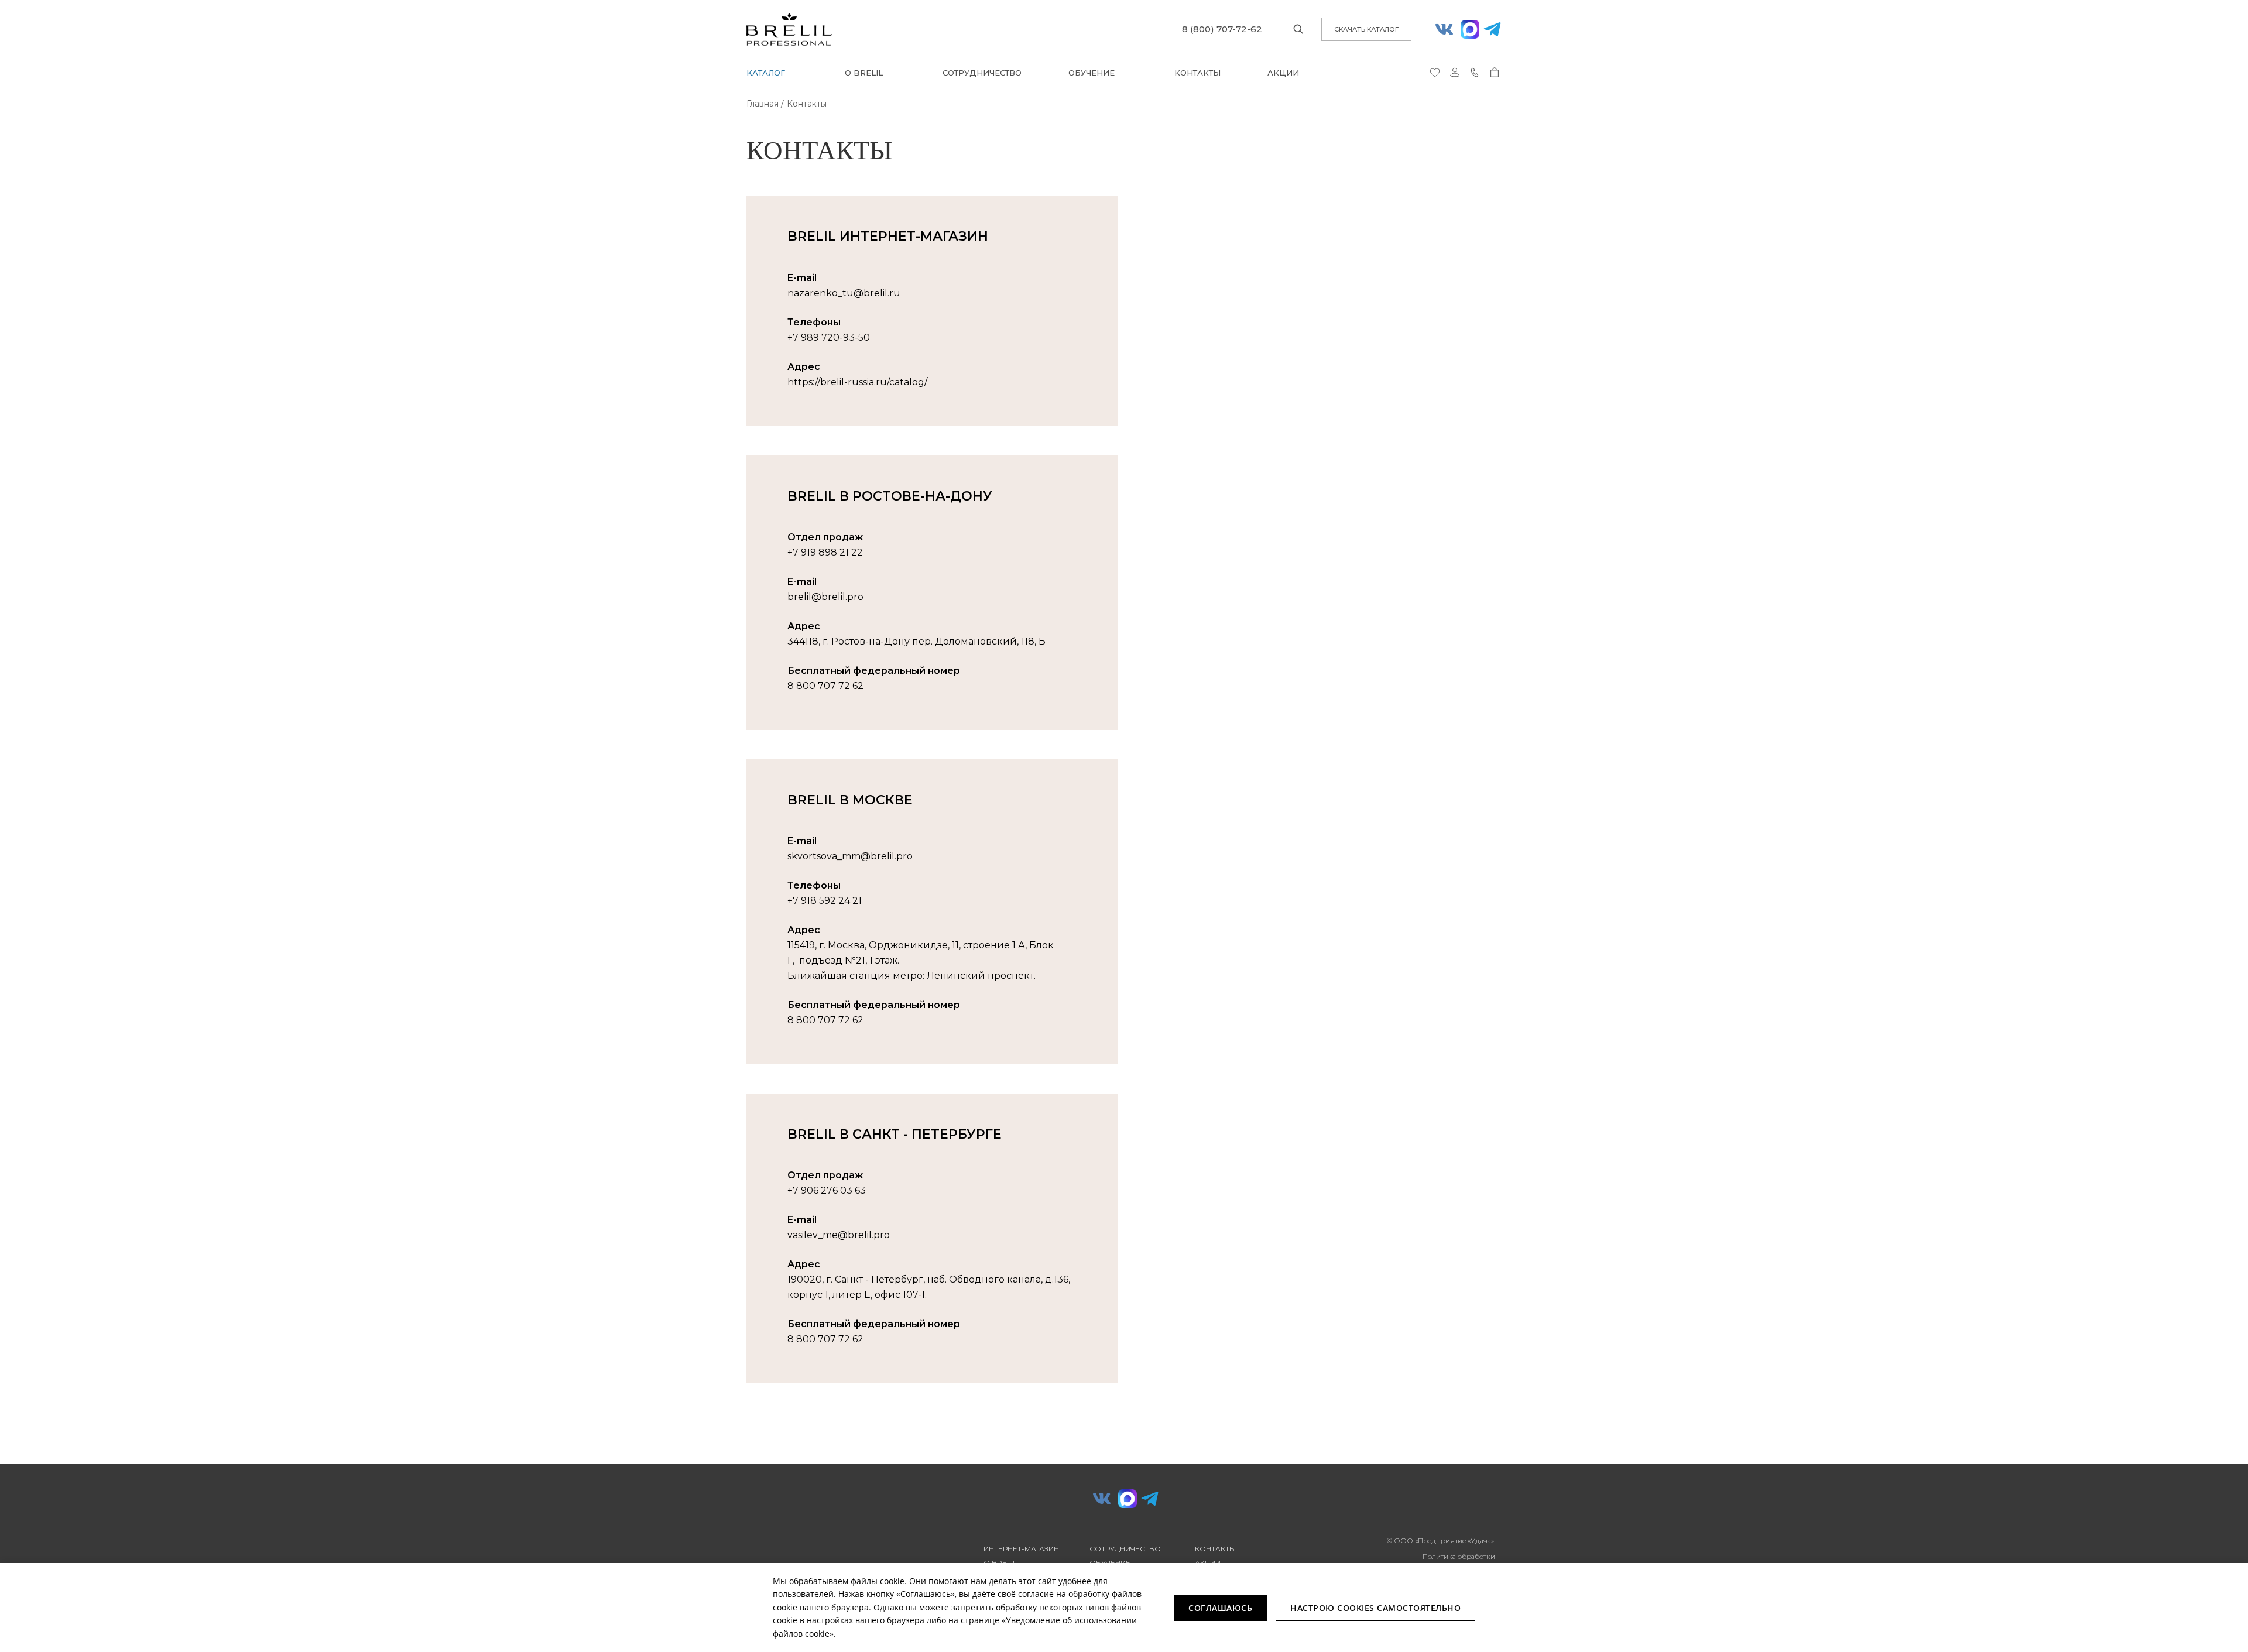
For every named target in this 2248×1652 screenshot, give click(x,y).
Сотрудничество (982, 73)
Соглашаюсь (1220, 1608)
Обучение (1092, 73)
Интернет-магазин (1021, 1549)
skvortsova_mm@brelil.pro (850, 856)
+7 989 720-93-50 (829, 337)
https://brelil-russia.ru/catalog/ (857, 382)
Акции (1283, 73)
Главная (763, 104)
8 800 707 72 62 (825, 686)
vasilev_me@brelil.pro (839, 1235)
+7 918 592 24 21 (825, 901)
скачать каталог (1366, 29)
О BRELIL (864, 73)
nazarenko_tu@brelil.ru (844, 293)
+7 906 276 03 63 (827, 1190)
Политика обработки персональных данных (1456, 1561)
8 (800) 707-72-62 (1222, 29)
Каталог (766, 73)
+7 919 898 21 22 (825, 552)
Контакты (1197, 73)
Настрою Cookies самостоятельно (1375, 1608)
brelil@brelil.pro (825, 597)
